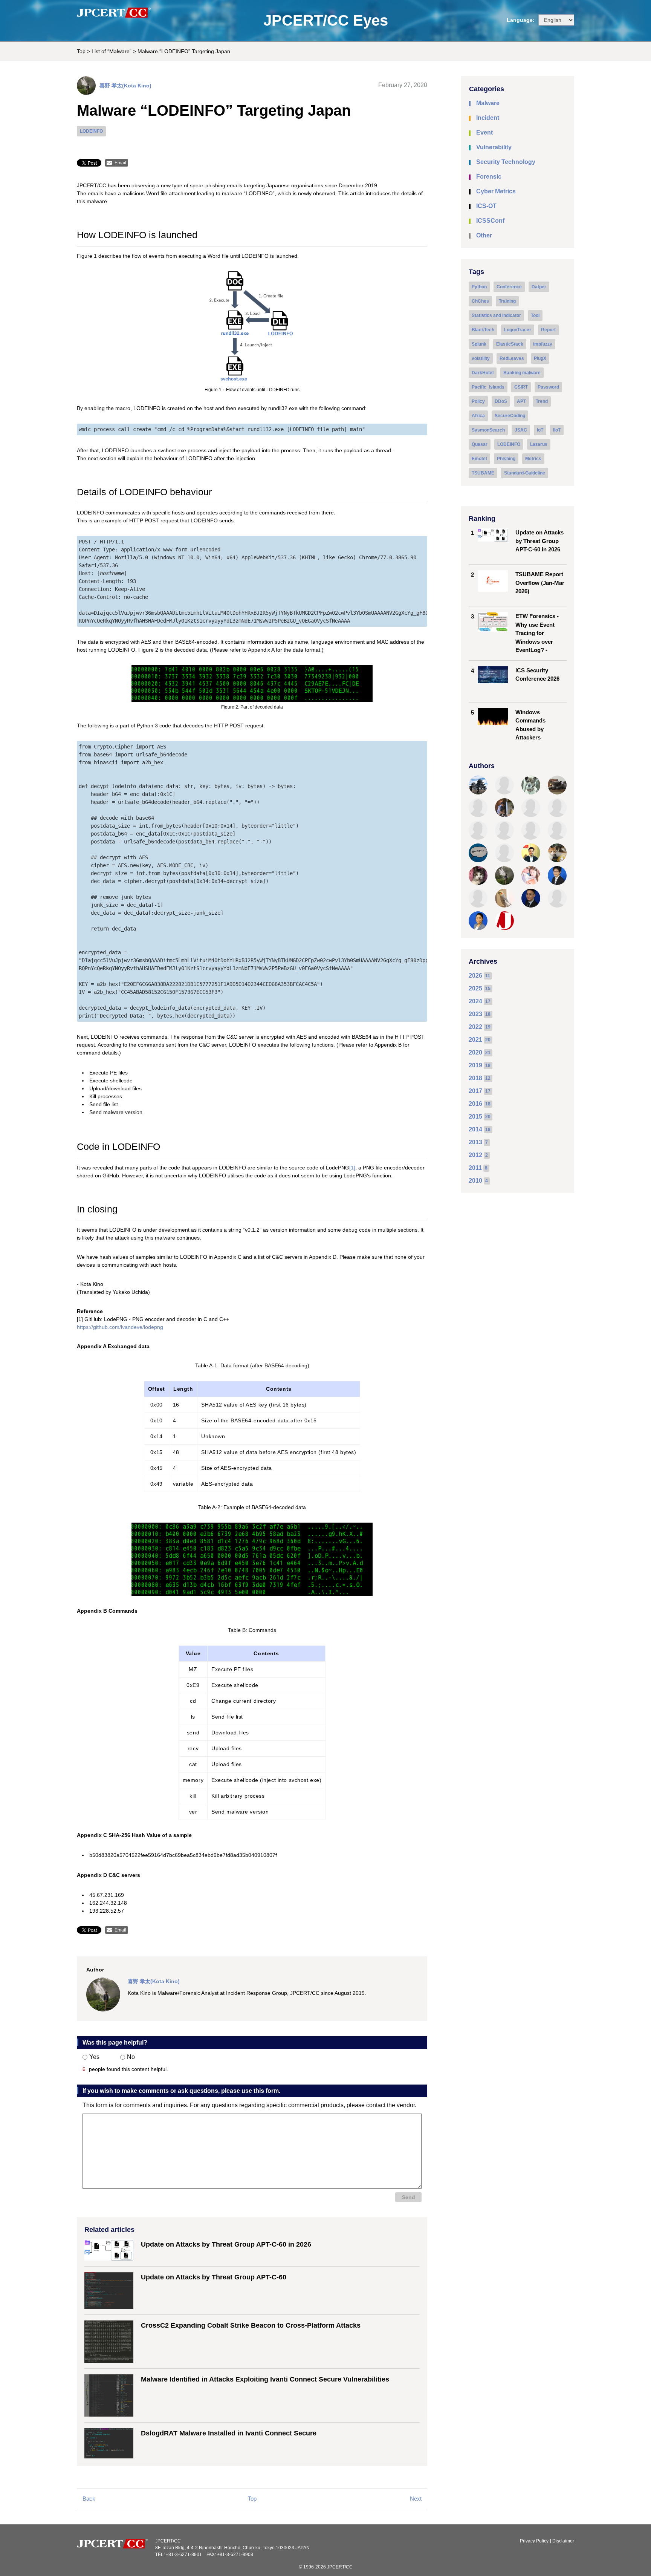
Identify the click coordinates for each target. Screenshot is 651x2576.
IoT (540, 430)
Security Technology (506, 162)
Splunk (479, 344)
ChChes (480, 301)
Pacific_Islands (488, 387)
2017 (475, 1091)
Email (120, 163)
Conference (509, 287)
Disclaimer (563, 2541)
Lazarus (539, 444)
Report (548, 330)
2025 (475, 988)
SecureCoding (510, 416)
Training (507, 301)
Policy (478, 401)
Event (484, 132)
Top (81, 51)
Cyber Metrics (496, 191)
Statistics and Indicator (496, 315)
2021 (475, 1040)
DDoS (501, 401)
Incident (488, 118)
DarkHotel (483, 373)
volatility (481, 358)
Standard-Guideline (525, 473)
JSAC (521, 430)
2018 (475, 1078)
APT (521, 401)
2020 (475, 1052)
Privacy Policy (534, 2541)
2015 (475, 1117)
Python (479, 287)
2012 (475, 1155)
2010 (475, 1181)
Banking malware (522, 373)
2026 (475, 976)
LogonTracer (518, 330)
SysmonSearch (488, 430)
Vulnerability (494, 147)
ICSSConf (490, 221)
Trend (542, 401)
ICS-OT (486, 206)
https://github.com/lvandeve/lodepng (120, 1327)
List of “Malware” (112, 51)
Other (484, 235)
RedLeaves (512, 358)
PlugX (540, 358)
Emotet (479, 459)
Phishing (506, 459)
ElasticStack (510, 344)
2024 (475, 1001)
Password (548, 387)
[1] (352, 1168)
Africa (478, 416)
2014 (475, 1129)
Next (416, 2499)
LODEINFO (91, 131)
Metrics (533, 459)
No (131, 2057)
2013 (475, 1142)
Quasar (480, 444)
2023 (475, 1014)
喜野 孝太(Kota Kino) (125, 86)
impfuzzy (543, 344)
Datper (539, 287)
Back (89, 2499)
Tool (535, 315)
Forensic (489, 177)
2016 (475, 1104)
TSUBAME (483, 473)
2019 (475, 1065)
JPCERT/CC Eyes (326, 20)
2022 (475, 1027)
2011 (475, 1168)
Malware (488, 103)
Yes (94, 2057)
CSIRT (521, 387)
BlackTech (483, 330)
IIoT (557, 430)
